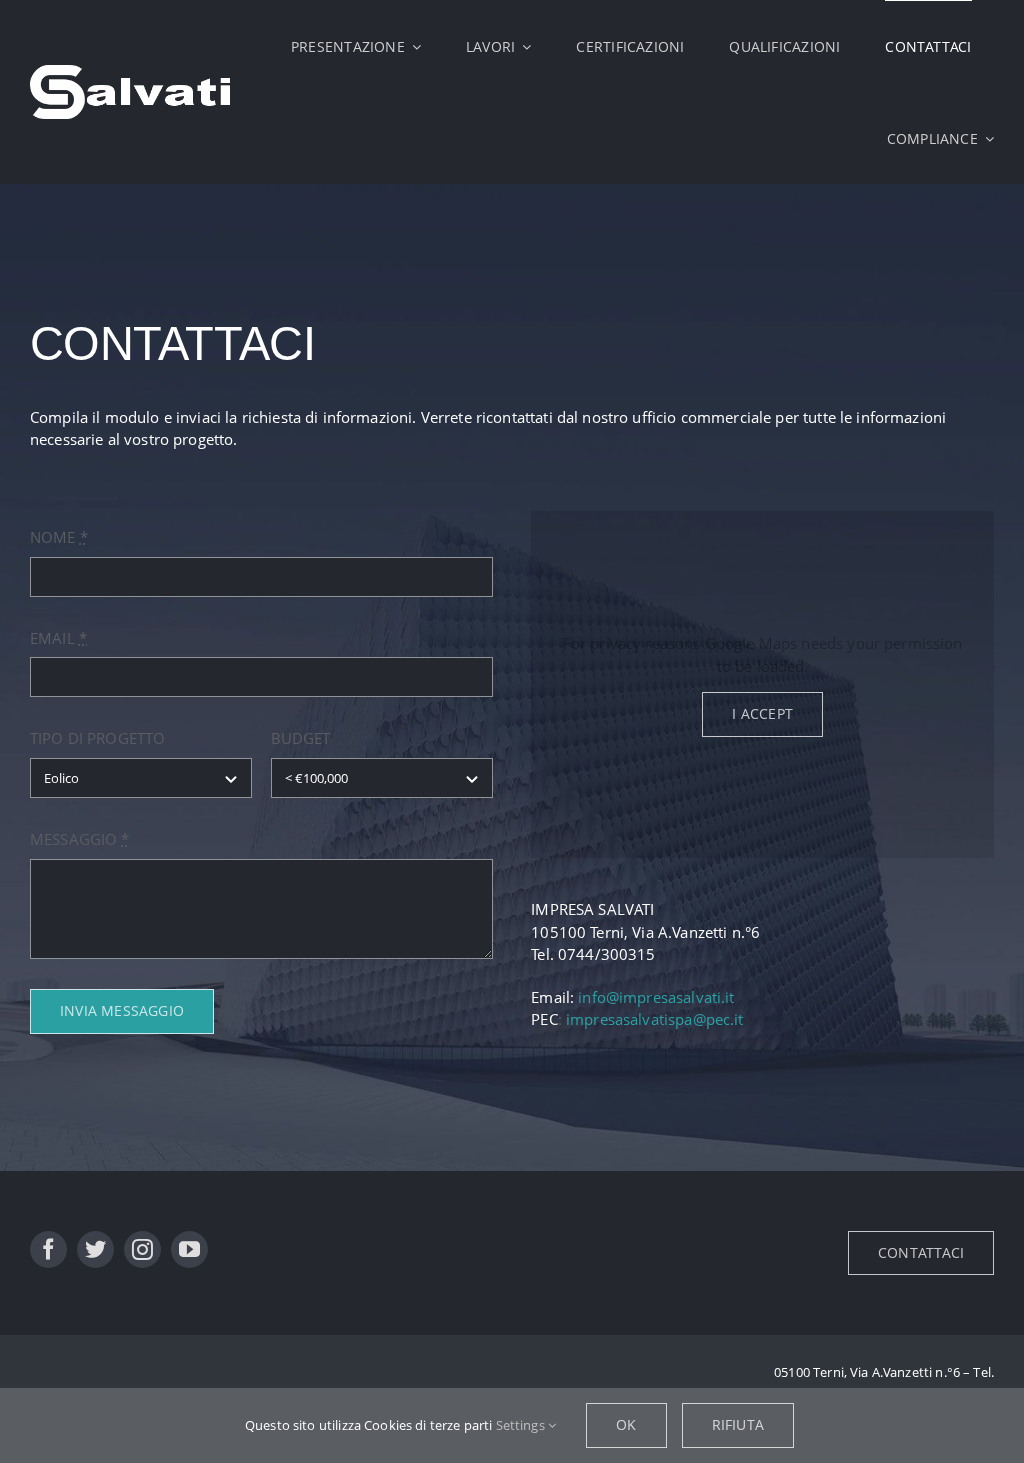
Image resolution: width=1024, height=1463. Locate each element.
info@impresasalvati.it (656, 997)
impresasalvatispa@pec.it (655, 1019)
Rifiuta (738, 1424)
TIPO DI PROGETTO (97, 738)
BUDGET (301, 738)
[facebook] (48, 1249)
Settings (522, 1425)
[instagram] (142, 1249)
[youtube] (189, 1249)
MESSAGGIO (80, 839)
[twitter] (95, 1249)
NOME (59, 537)
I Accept (762, 713)
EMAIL (58, 638)
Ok (626, 1424)
